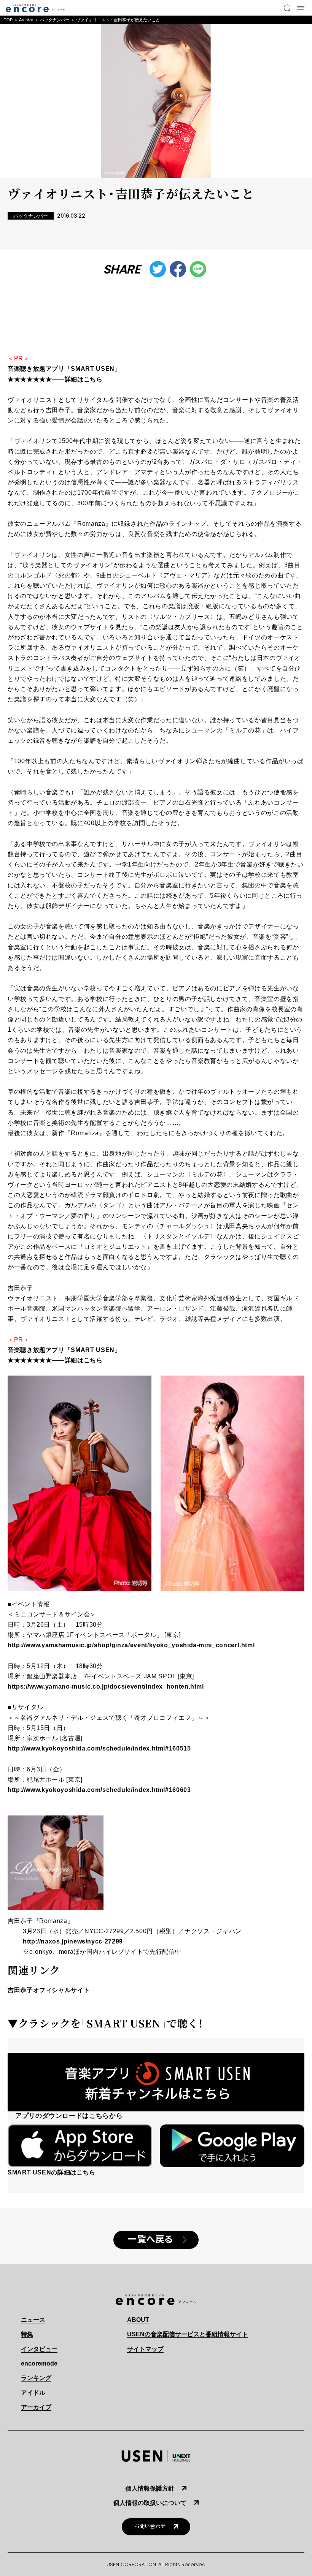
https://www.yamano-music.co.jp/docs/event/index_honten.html (106, 1686)
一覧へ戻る (150, 2239)
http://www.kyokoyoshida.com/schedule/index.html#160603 (99, 1790)
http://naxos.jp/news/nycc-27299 (73, 1941)
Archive (26, 20)
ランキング (36, 2378)
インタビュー (39, 2349)
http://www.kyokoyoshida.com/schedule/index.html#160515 (99, 1748)
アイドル (33, 2393)
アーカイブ (36, 2407)
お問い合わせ (150, 2526)
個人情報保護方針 (150, 2488)
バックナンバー (55, 20)
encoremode (39, 2363)
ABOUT (138, 2320)
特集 (27, 2334)
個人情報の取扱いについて (150, 2503)
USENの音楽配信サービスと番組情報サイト (188, 2334)
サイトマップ (145, 2349)
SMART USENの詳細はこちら (52, 2172)
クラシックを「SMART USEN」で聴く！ (111, 2023)
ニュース (33, 2320)
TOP (8, 20)
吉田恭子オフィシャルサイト (49, 1990)
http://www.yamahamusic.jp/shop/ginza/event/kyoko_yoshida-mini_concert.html (131, 1645)
